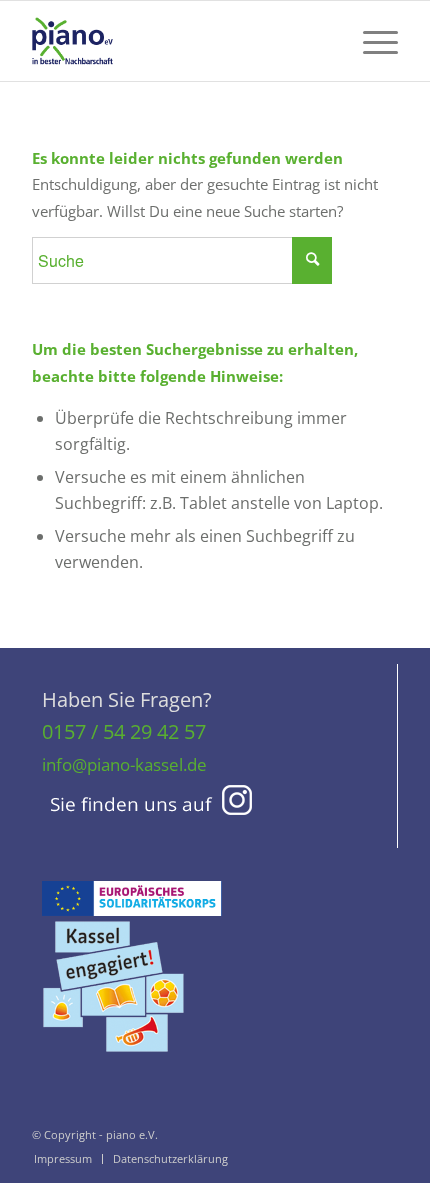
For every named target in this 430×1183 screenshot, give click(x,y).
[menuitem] (370, 41)
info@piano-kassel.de (124, 764)
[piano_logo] (178, 41)
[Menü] (370, 41)
